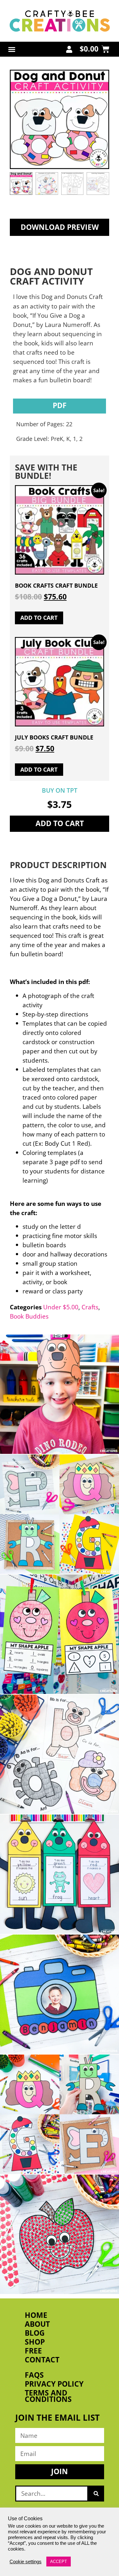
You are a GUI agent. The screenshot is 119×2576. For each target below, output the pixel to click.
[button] (12, 49)
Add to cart (60, 823)
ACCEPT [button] (59, 2562)
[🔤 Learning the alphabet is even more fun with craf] (60, 2114)
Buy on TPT (60, 790)
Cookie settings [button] (26, 2562)
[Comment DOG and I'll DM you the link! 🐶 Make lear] (60, 1394)
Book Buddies (29, 1316)
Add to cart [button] (39, 618)
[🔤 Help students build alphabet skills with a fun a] (60, 1754)
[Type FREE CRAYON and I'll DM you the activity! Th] (60, 1874)
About (37, 2324)
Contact (42, 2360)
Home (36, 2315)
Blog (35, 2333)
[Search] (96, 2494)
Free (33, 2351)
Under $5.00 (61, 1307)
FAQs (34, 2375)
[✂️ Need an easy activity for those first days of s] (60, 2234)
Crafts (90, 1307)
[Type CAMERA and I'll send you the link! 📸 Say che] (60, 1994)
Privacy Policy (54, 2384)
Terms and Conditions (48, 2396)
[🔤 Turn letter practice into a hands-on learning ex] (60, 1514)
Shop (35, 2342)
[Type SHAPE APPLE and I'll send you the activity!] (60, 1634)
